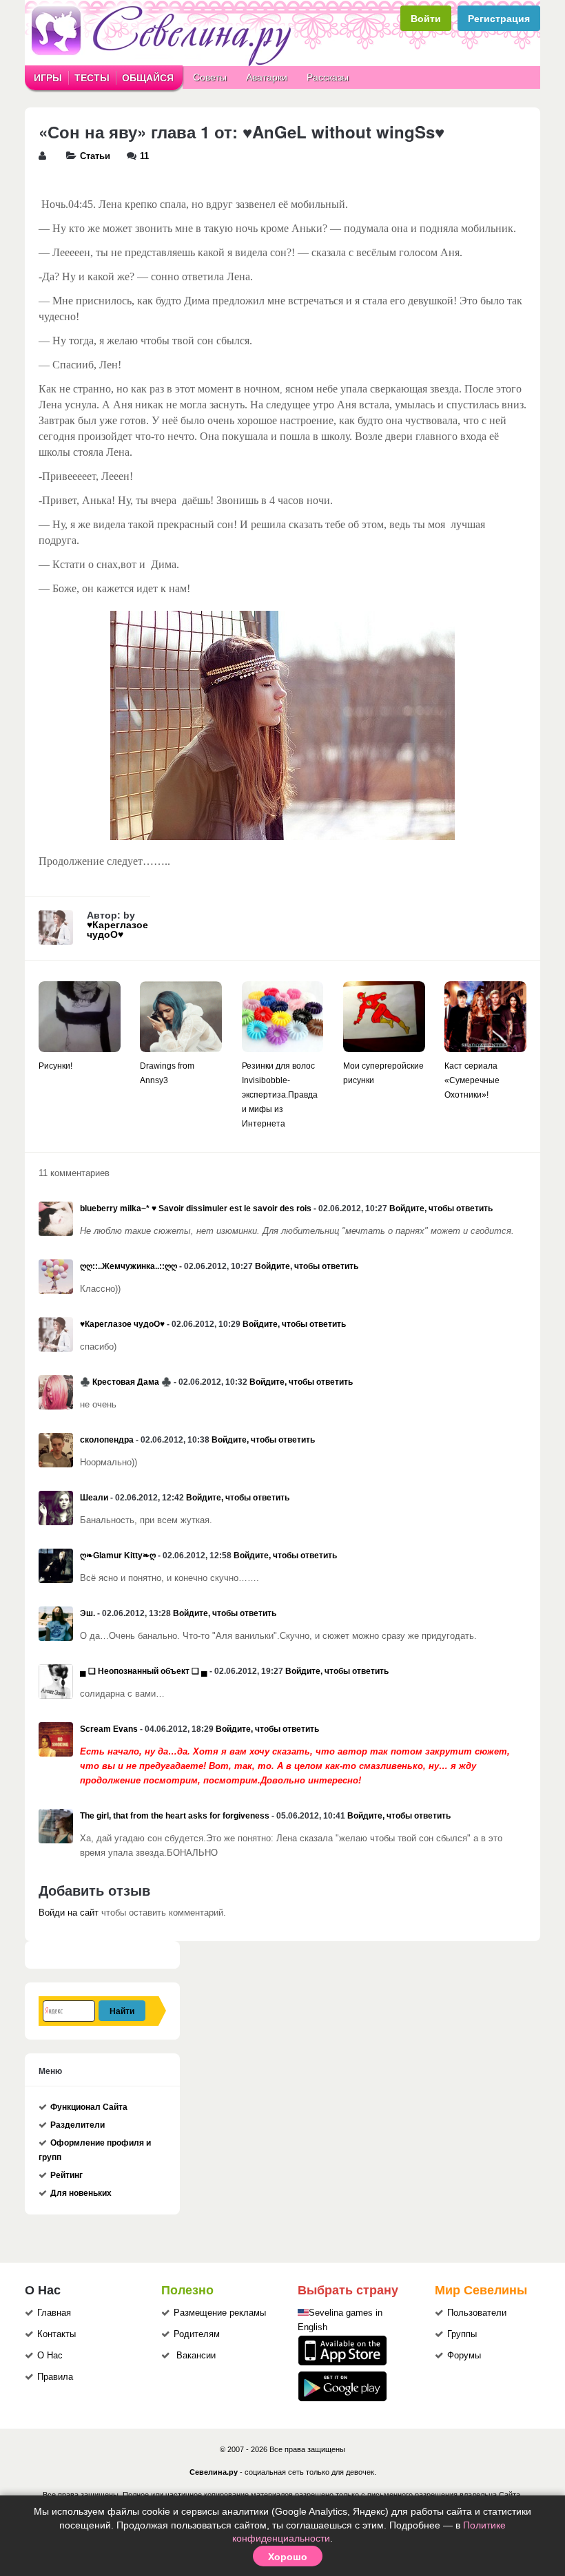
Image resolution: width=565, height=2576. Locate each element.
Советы (210, 77)
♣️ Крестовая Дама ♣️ (126, 1382)
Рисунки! (55, 1066)
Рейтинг (66, 2175)
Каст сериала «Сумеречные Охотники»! (472, 1080)
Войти (426, 18)
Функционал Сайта (89, 2107)
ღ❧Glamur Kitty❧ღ (118, 1556)
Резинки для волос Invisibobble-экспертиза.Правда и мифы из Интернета (280, 1095)
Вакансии (196, 2356)
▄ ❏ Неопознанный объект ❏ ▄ (144, 1671)
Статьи (95, 156)
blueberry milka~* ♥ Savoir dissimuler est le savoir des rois (196, 1208)
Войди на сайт (69, 1913)
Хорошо (288, 2556)
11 (144, 156)
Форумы (464, 2356)
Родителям (197, 2334)
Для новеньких (81, 2193)
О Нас (50, 2356)
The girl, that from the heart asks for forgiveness (175, 1816)
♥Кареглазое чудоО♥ (117, 930)
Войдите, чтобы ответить (441, 1208)
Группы (462, 2334)
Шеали (94, 1498)
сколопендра (107, 1440)
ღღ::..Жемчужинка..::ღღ (129, 1266)
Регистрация (499, 18)
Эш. (88, 1613)
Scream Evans (109, 1729)
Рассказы (328, 77)
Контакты (56, 2334)
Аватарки (267, 77)
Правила (55, 2377)
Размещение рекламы (220, 2313)
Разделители (78, 2125)
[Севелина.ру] (164, 63)
